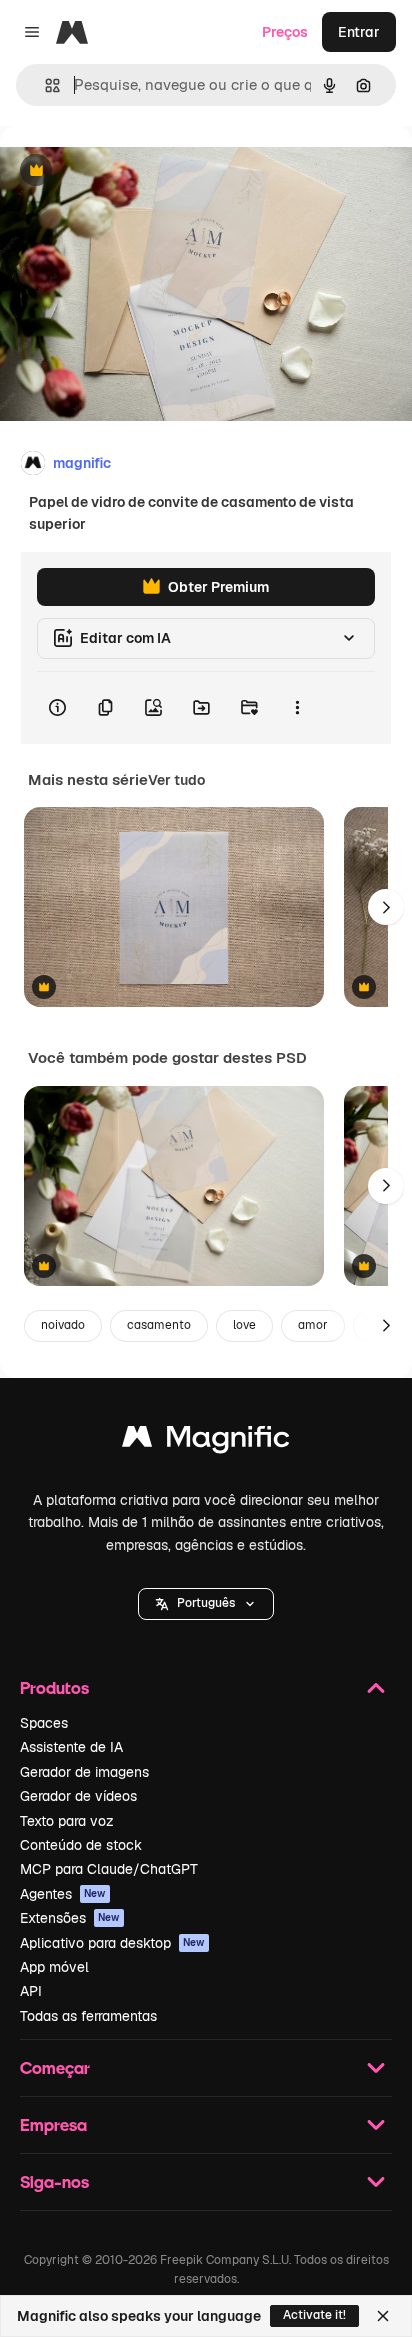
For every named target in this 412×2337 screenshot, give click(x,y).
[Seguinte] (386, 907)
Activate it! (314, 2315)
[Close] (383, 2316)
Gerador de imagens (84, 1772)
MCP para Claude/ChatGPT (109, 1869)
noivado (63, 1325)
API (31, 1991)
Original (128, 171)
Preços (285, 32)
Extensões (70, 1918)
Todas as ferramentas (88, 2016)
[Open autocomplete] (44, 85)
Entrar (359, 32)
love (244, 1325)
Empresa (53, 2124)
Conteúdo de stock (81, 1845)
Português (206, 1603)
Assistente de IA (71, 1747)
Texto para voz (67, 1821)
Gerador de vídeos (78, 1796)
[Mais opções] (297, 708)
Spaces (44, 1723)
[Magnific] (206, 1441)
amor (313, 1325)
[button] (206, 1604)
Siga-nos (54, 2181)
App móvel (54, 1967)
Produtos (54, 1687)
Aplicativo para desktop (112, 1943)
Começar (55, 2067)
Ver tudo (176, 780)
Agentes (63, 1894)
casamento (159, 1325)
